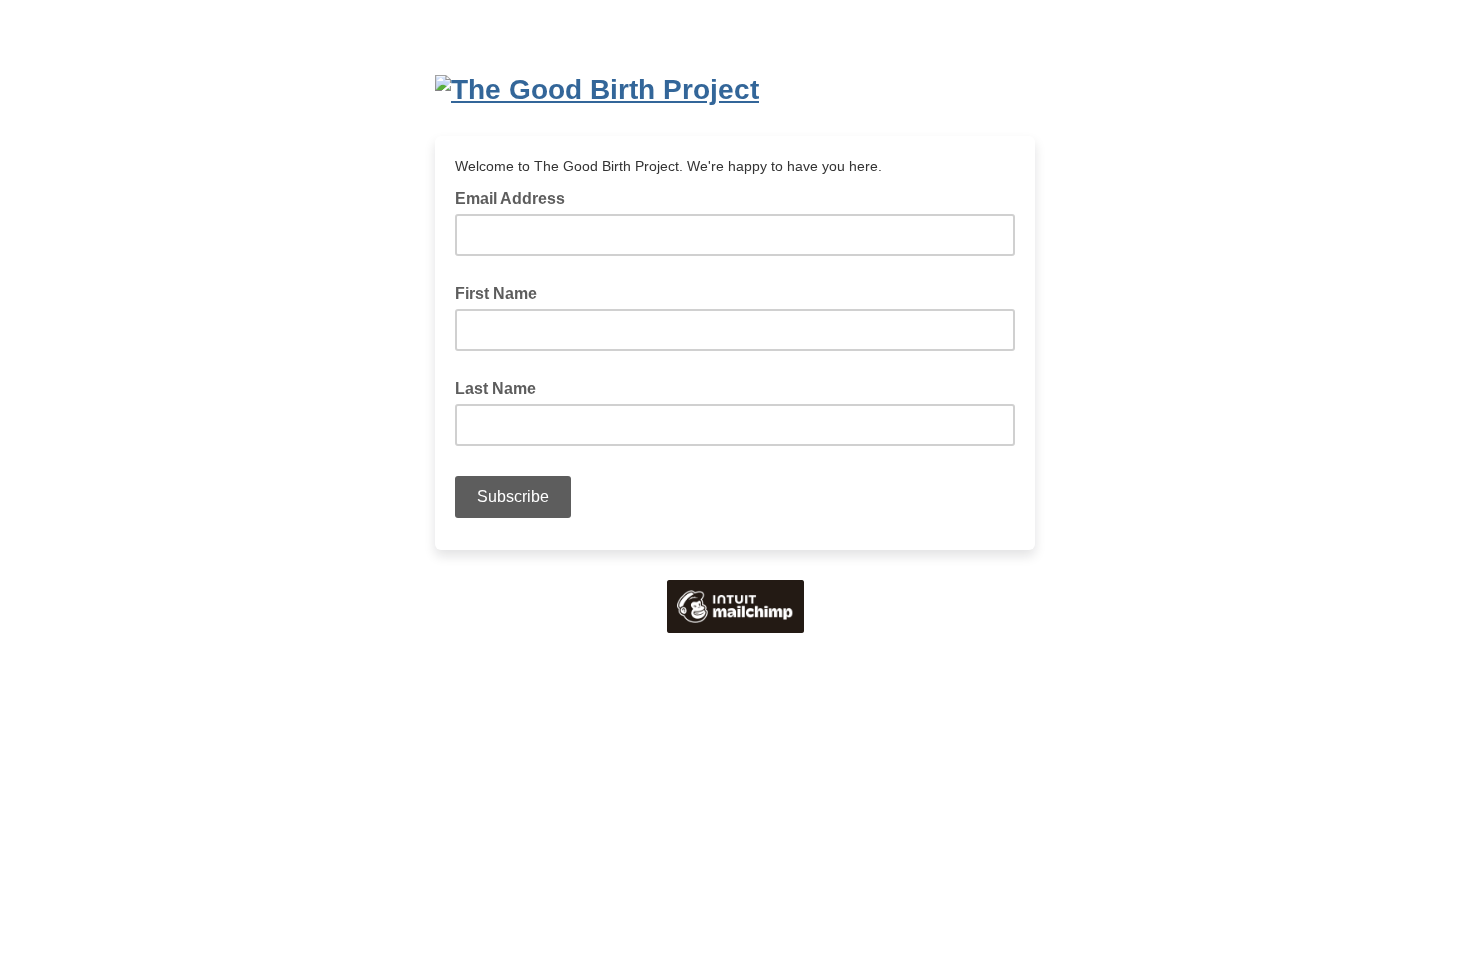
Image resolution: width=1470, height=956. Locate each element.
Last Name (495, 388)
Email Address (516, 197)
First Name (496, 293)
